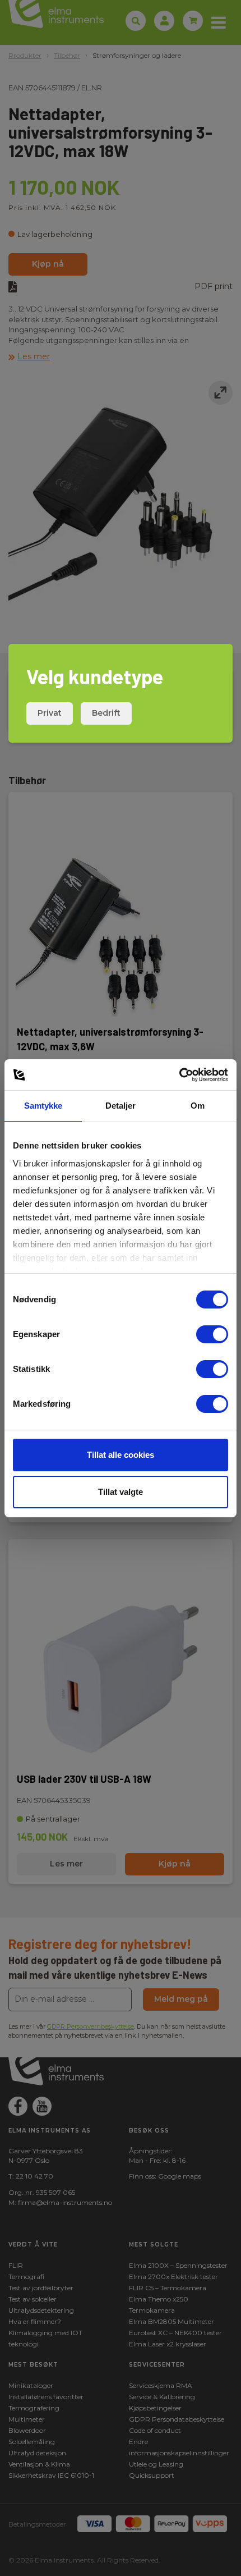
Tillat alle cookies (121, 1455)
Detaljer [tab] (121, 1106)
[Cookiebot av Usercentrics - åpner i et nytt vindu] (179, 1075)
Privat (50, 713)
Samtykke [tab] (43, 1106)
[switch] (212, 1334)
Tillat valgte (121, 1492)
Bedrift (106, 713)
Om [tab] (198, 1106)
